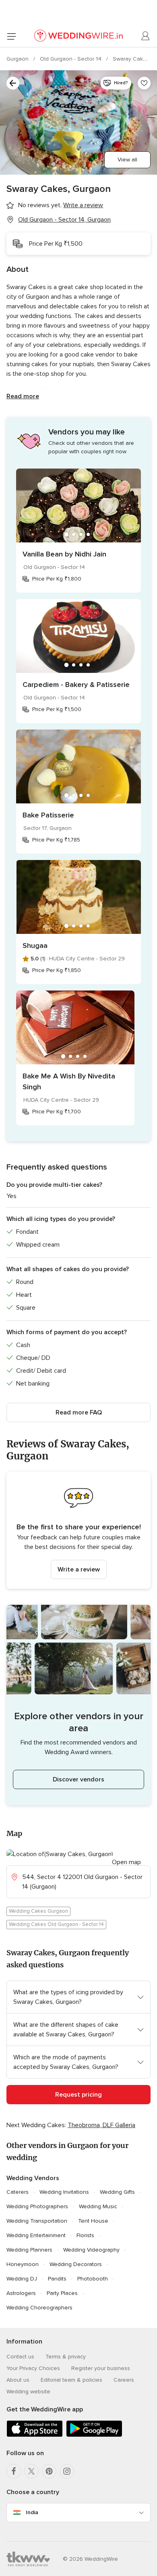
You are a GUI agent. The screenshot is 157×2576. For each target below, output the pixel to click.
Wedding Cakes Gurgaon (38, 1911)
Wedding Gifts (117, 2192)
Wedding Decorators (76, 2264)
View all (127, 160)
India (32, 2512)
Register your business (101, 2368)
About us (18, 2380)
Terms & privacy (66, 2357)
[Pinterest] (49, 2471)
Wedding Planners (29, 2250)
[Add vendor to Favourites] (144, 83)
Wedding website (28, 2392)
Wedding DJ (22, 2279)
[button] (78, 1530)
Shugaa (35, 946)
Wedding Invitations (64, 2192)
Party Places (62, 2293)
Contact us (20, 2357)
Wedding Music (98, 2206)
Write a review (79, 1569)
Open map (126, 1862)
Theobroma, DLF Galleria (101, 2125)
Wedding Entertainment (36, 2235)
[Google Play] (94, 2435)
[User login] (146, 36)
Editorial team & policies (71, 2380)
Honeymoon (23, 2264)
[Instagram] (67, 2471)
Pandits (57, 2279)
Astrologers (21, 2293)
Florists (85, 2235)
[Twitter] (31, 2471)
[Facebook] (14, 2471)
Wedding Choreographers (39, 2308)
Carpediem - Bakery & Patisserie (76, 685)
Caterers (18, 2192)
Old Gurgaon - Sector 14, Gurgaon (64, 220)
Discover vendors (78, 1779)
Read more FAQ (79, 1412)
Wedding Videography (91, 2250)
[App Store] (35, 2435)
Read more (23, 396)
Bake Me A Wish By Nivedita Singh (69, 1081)
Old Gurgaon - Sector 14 (71, 59)
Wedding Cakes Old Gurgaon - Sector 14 (56, 1924)
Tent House (93, 2221)
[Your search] (13, 83)
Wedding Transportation (37, 2221)
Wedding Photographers (37, 2206)
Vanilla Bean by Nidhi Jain (64, 554)
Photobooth (93, 2279)
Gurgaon (18, 59)
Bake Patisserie (48, 815)
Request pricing (78, 2095)
